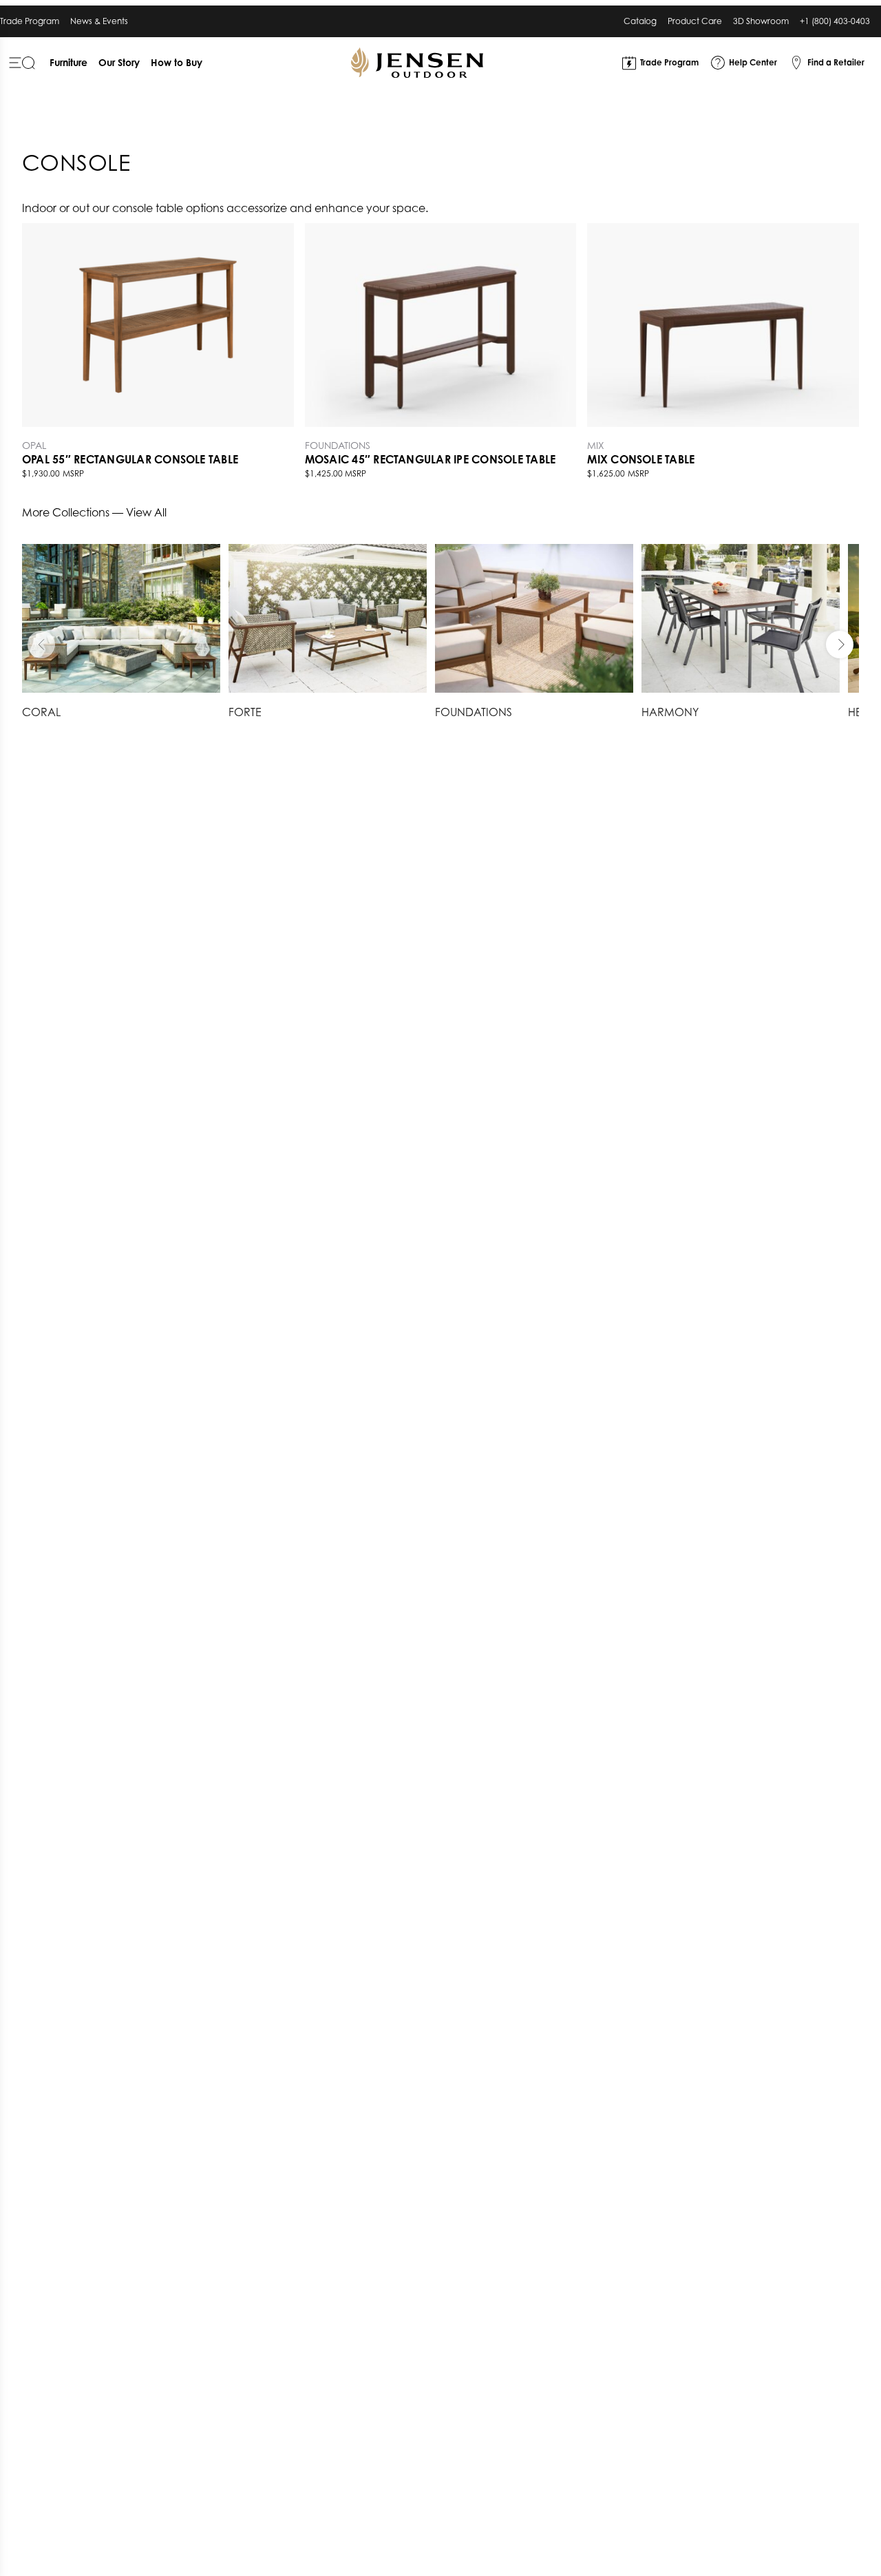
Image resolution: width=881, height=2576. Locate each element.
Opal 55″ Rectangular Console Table (130, 459)
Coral (41, 712)
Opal (34, 445)
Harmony (670, 712)
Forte (245, 712)
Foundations (338, 445)
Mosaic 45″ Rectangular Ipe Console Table (431, 459)
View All (146, 512)
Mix (596, 445)
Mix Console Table (641, 459)
